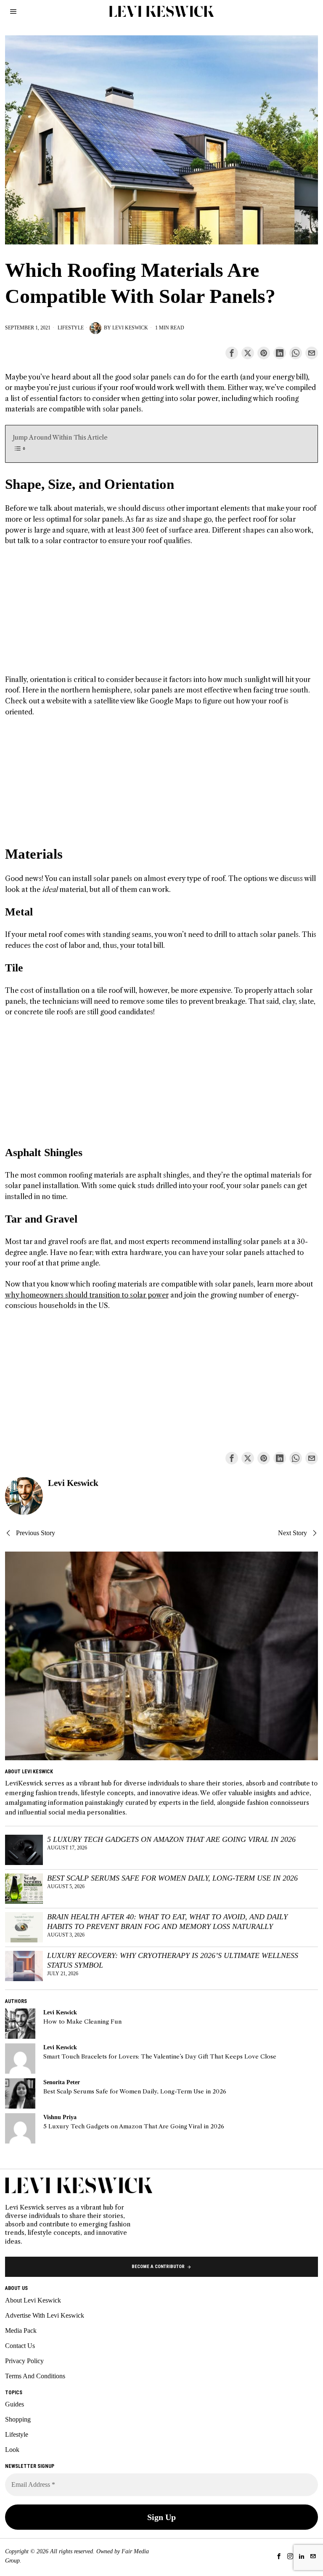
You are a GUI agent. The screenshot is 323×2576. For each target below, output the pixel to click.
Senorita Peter (62, 2082)
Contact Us (20, 2346)
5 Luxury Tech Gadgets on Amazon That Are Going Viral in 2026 (171, 1839)
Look (12, 2450)
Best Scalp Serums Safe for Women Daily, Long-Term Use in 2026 (172, 1878)
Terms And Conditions (35, 2376)
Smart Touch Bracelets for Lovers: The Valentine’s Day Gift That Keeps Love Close (160, 2057)
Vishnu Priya (60, 2117)
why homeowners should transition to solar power (87, 1295)
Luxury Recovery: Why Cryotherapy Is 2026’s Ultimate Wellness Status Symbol (173, 1960)
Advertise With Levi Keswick (45, 2315)
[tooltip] (232, 353)
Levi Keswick (130, 328)
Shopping (18, 2419)
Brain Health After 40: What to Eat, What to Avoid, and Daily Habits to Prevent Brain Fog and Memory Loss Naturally (167, 1922)
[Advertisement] (162, 615)
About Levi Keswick (33, 2300)
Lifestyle (71, 328)
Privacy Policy (24, 2361)
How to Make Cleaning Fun (82, 2022)
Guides (15, 2404)
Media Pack (21, 2331)
